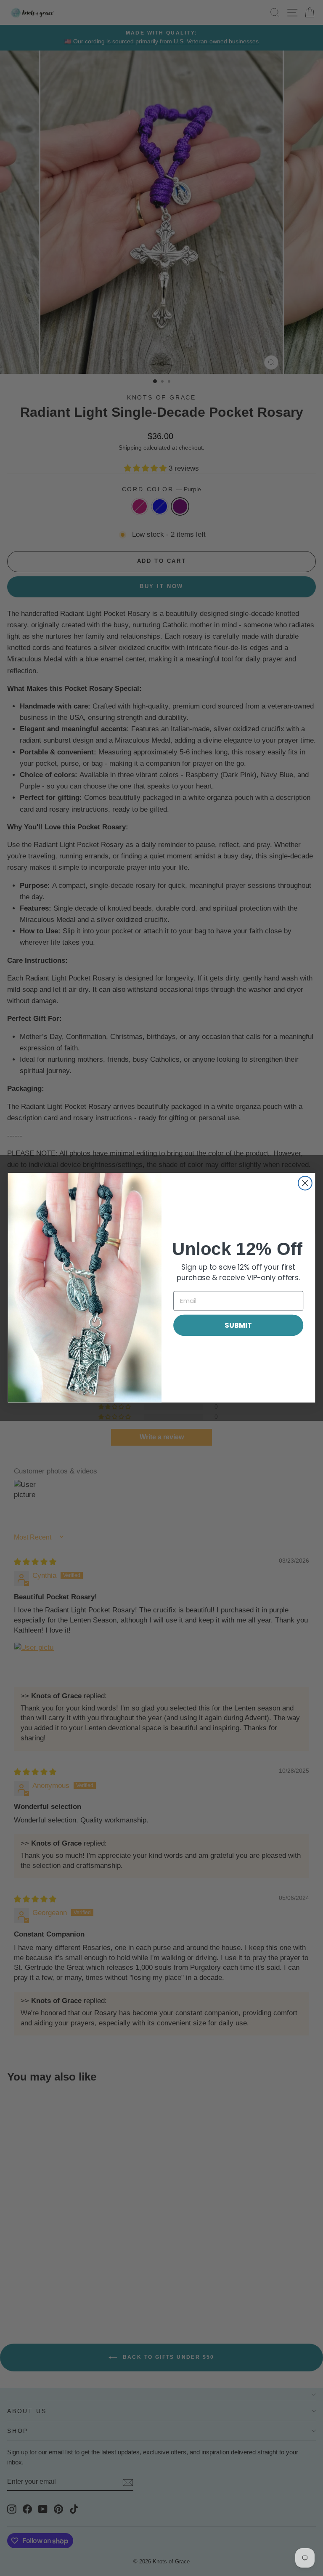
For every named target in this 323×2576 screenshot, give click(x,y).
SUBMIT (238, 1325)
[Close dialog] (305, 1183)
